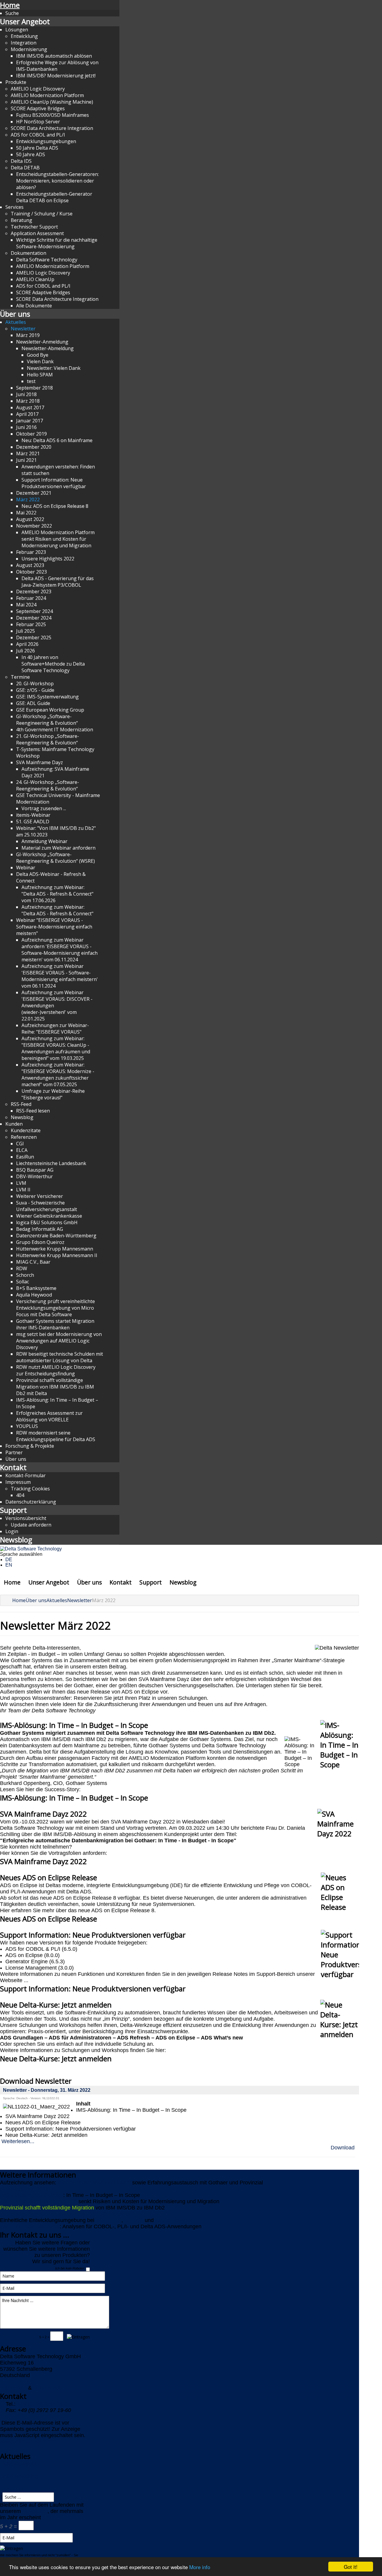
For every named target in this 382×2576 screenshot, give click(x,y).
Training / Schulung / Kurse (42, 214)
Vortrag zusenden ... (44, 808)
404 (20, 1495)
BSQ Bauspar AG (35, 1170)
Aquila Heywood (34, 1295)
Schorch (25, 1275)
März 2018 (28, 401)
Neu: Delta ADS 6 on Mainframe (57, 440)
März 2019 (28, 335)
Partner (14, 1452)
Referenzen (24, 1137)
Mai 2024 (26, 605)
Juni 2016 (26, 427)
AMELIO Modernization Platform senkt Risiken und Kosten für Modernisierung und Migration (58, 539)
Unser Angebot (25, 21)
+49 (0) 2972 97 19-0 (42, 2404)
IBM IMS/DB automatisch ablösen (54, 56)
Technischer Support (34, 227)
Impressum (18, 1482)
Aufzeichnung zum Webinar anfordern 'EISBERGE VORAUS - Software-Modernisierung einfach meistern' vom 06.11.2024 (60, 950)
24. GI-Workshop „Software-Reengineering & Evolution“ (48, 785)
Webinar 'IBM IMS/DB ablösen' (94, 2183)
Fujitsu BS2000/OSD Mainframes (53, 115)
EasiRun (25, 1157)
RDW (22, 1268)
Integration (24, 43)
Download (343, 2148)
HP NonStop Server (38, 122)
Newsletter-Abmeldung (48, 348)
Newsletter (23, 329)
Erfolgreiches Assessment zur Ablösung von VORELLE (49, 1416)
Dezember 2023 (34, 591)
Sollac (23, 1282)
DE (9, 1560)
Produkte (16, 82)
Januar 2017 (30, 421)
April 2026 (27, 644)
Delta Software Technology (47, 260)
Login (12, 1531)
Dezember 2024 (34, 618)
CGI (20, 1144)
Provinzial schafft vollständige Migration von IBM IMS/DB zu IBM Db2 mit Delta (55, 1387)
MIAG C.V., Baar (33, 1262)
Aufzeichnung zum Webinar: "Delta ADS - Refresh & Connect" (57, 910)
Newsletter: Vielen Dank (54, 368)
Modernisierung (29, 49)
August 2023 (30, 565)
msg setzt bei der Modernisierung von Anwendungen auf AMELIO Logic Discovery (59, 1341)
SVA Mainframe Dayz (40, 762)
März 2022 (28, 499)
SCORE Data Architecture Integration (52, 128)
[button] (180, 1798)
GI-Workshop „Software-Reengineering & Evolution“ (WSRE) (56, 858)
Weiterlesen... (18, 2141)
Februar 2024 (31, 598)
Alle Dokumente (34, 306)
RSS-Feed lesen (33, 1111)
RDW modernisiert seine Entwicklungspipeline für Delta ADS (56, 1436)
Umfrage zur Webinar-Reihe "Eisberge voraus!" (53, 1094)
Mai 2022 (26, 513)
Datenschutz (48, 2388)
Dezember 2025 (34, 638)
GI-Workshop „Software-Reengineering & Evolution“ (47, 720)
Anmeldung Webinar (44, 841)
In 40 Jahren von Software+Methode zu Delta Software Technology (53, 664)
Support (13, 1510)
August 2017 (30, 407)
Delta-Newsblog (19, 2477)
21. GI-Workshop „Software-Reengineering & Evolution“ (48, 739)
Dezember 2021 (34, 493)
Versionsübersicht (26, 1518)
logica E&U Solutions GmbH (47, 1222)
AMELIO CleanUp (35, 279)
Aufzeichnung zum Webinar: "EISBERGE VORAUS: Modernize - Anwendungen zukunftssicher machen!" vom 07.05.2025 (58, 1075)
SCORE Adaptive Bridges (38, 108)
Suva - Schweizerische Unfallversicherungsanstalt (47, 1206)
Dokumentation (29, 253)
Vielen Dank (40, 361)
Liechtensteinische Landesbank (51, 1163)
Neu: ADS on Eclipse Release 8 (55, 506)
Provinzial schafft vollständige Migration (47, 2208)
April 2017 (27, 414)
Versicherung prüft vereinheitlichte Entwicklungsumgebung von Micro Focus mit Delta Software (56, 1308)
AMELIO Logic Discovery (38, 89)
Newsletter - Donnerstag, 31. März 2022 (47, 2090)
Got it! (351, 2567)
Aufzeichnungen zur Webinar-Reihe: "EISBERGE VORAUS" (55, 1029)
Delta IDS (21, 161)
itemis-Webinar (33, 815)
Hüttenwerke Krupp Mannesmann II (57, 1255)
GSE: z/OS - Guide (35, 690)
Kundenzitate (26, 1130)
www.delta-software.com (29, 2442)
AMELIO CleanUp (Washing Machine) (52, 102)
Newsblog (22, 1117)
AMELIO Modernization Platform (47, 95)
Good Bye (38, 355)
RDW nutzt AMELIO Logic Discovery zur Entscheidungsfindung (56, 1370)
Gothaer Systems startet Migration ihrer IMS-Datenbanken (55, 1324)
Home (10, 5)
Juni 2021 (26, 460)
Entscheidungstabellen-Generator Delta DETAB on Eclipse (54, 197)
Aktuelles (16, 322)
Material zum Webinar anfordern (58, 848)
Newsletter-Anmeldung (42, 342)
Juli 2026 (26, 651)
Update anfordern (31, 1525)
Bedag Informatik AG (40, 1229)
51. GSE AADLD (33, 822)
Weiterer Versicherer (40, 1196)
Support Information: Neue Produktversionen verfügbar (54, 483)
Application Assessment (37, 233)
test (31, 381)
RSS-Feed (21, 1104)
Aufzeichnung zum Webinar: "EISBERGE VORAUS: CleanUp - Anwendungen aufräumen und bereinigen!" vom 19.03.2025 (56, 1048)
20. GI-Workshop (35, 684)
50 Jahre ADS (31, 154)
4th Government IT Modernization (55, 730)
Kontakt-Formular (26, 1475)
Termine (20, 677)
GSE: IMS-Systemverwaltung (47, 697)
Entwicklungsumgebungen (46, 141)
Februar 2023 (31, 552)
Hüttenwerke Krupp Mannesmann (55, 1249)
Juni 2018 (26, 394)
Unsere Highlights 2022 (48, 559)
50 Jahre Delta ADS (37, 148)
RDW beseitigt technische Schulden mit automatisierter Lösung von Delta (60, 1357)
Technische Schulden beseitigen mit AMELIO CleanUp (65, 2214)
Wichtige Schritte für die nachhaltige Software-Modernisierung (57, 243)
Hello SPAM (40, 375)
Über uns (15, 314)
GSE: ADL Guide (33, 703)
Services (14, 207)
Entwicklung (24, 36)
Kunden (14, 1124)
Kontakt (13, 1467)
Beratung (21, 220)
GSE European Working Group (50, 710)
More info (200, 2567)
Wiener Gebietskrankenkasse (49, 1216)
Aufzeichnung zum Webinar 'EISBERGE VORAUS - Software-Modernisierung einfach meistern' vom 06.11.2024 (60, 976)
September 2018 (34, 388)
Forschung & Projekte (30, 1446)
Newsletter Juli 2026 (24, 2189)
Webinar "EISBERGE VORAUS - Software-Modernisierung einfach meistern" (54, 927)
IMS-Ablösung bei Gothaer (32, 2195)
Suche (12, 13)
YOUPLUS (27, 1426)
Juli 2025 (26, 631)
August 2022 (30, 519)
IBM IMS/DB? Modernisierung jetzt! (56, 76)
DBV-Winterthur (34, 1176)
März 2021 (28, 453)
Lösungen (17, 30)
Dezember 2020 (34, 447)
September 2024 (34, 611)
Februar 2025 (31, 624)
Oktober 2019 (31, 434)
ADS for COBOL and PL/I (38, 135)
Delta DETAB (25, 168)
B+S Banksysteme (36, 1288)
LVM (21, 1183)
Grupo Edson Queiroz (40, 1242)
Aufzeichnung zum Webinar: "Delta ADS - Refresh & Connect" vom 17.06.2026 (57, 894)
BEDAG (134, 2220)
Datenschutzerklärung (31, 1502)
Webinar (26, 868)
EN (9, 1565)
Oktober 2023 (31, 572)
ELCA (22, 1150)
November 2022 (34, 526)
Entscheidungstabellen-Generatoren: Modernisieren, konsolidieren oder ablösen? (57, 181)
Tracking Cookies (30, 1489)
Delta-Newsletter (20, 2464)
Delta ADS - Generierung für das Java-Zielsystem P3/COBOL (58, 582)
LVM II (23, 1190)
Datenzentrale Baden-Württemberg (56, 1236)
